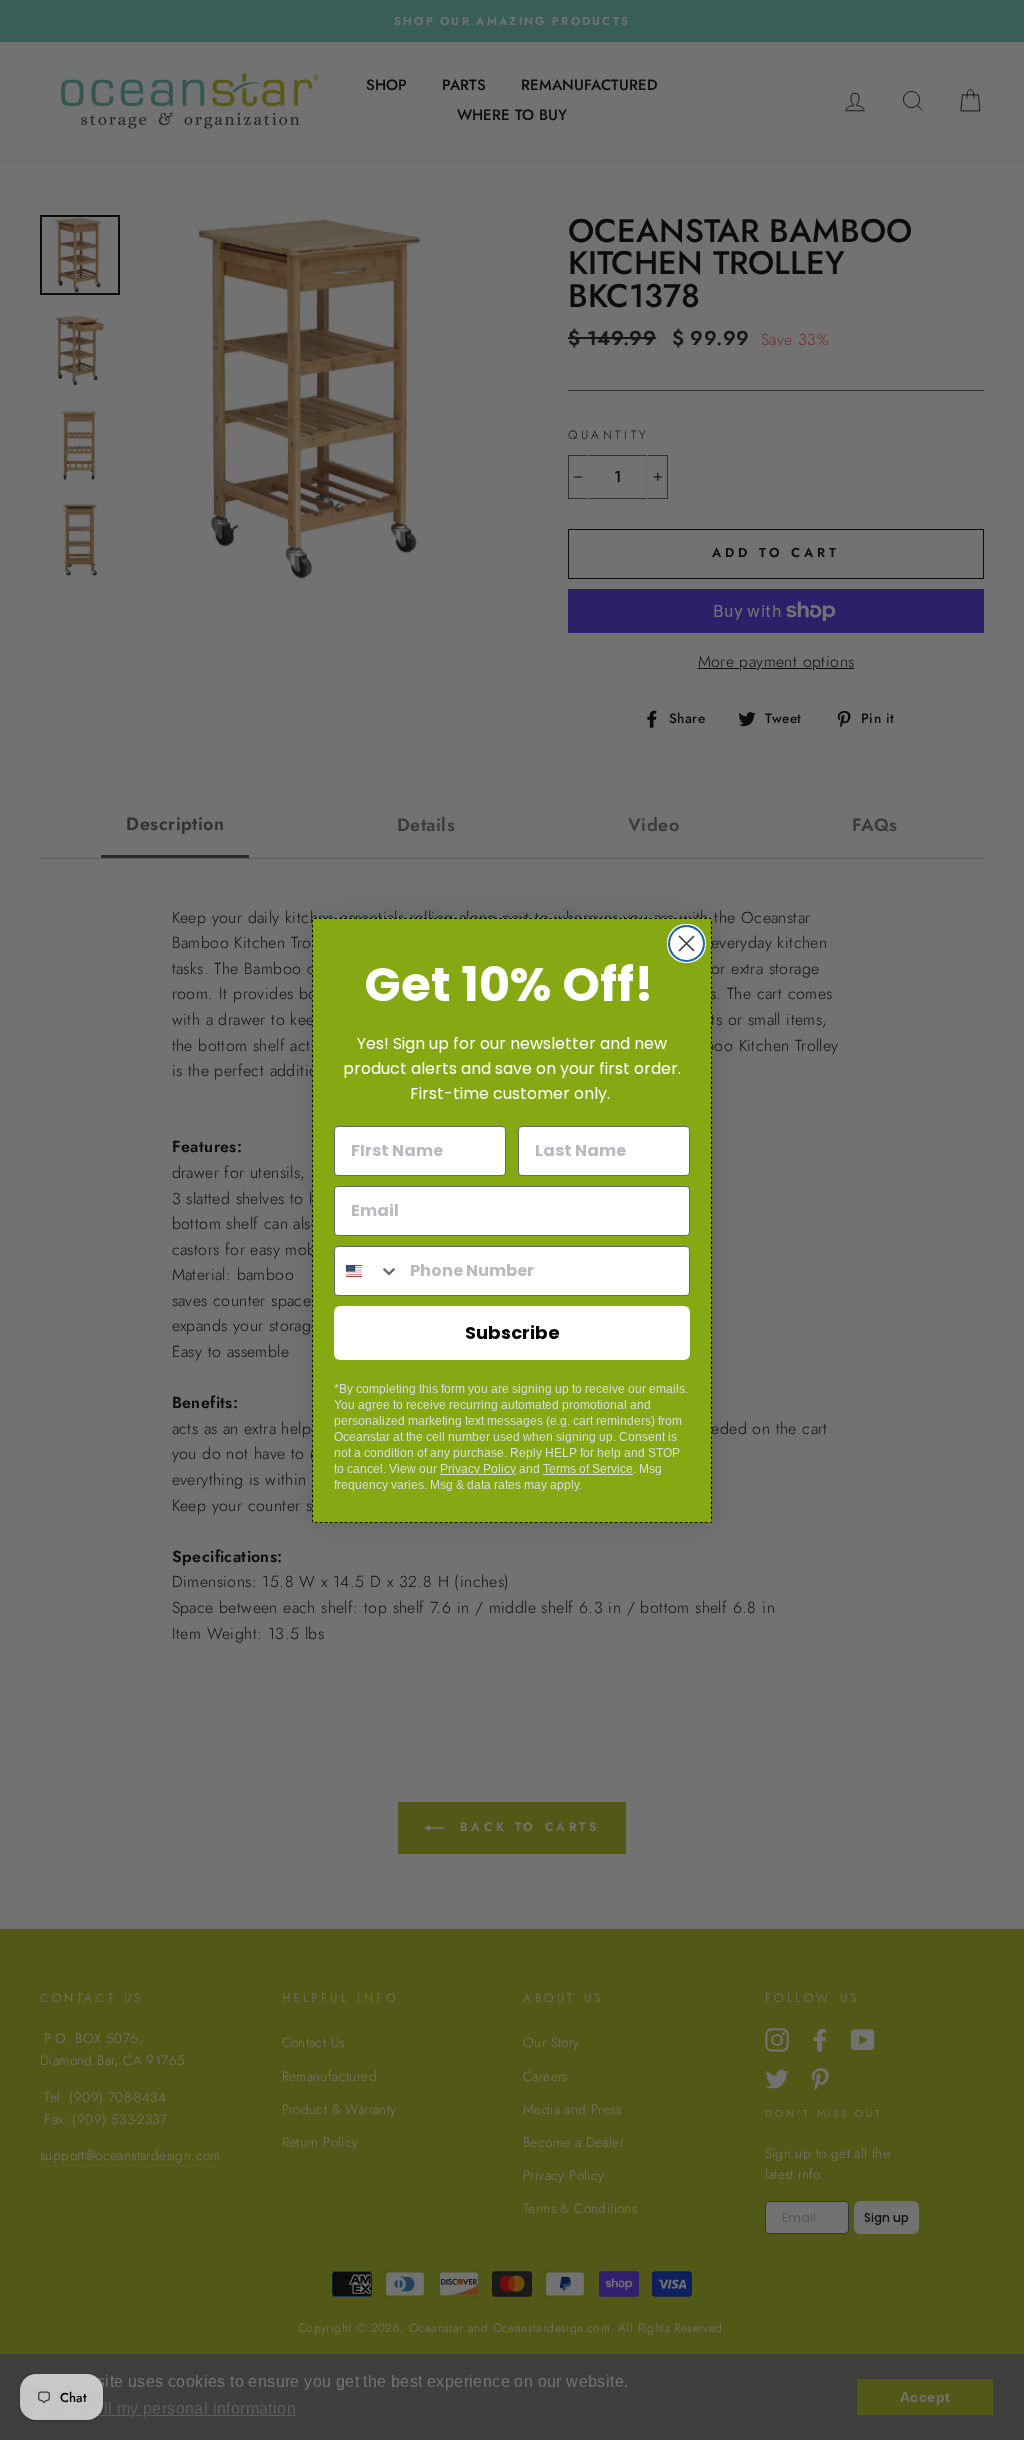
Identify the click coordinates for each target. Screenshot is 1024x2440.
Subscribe (512, 1332)
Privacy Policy (478, 1469)
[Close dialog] (686, 943)
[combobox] (367, 1271)
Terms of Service (588, 1469)
